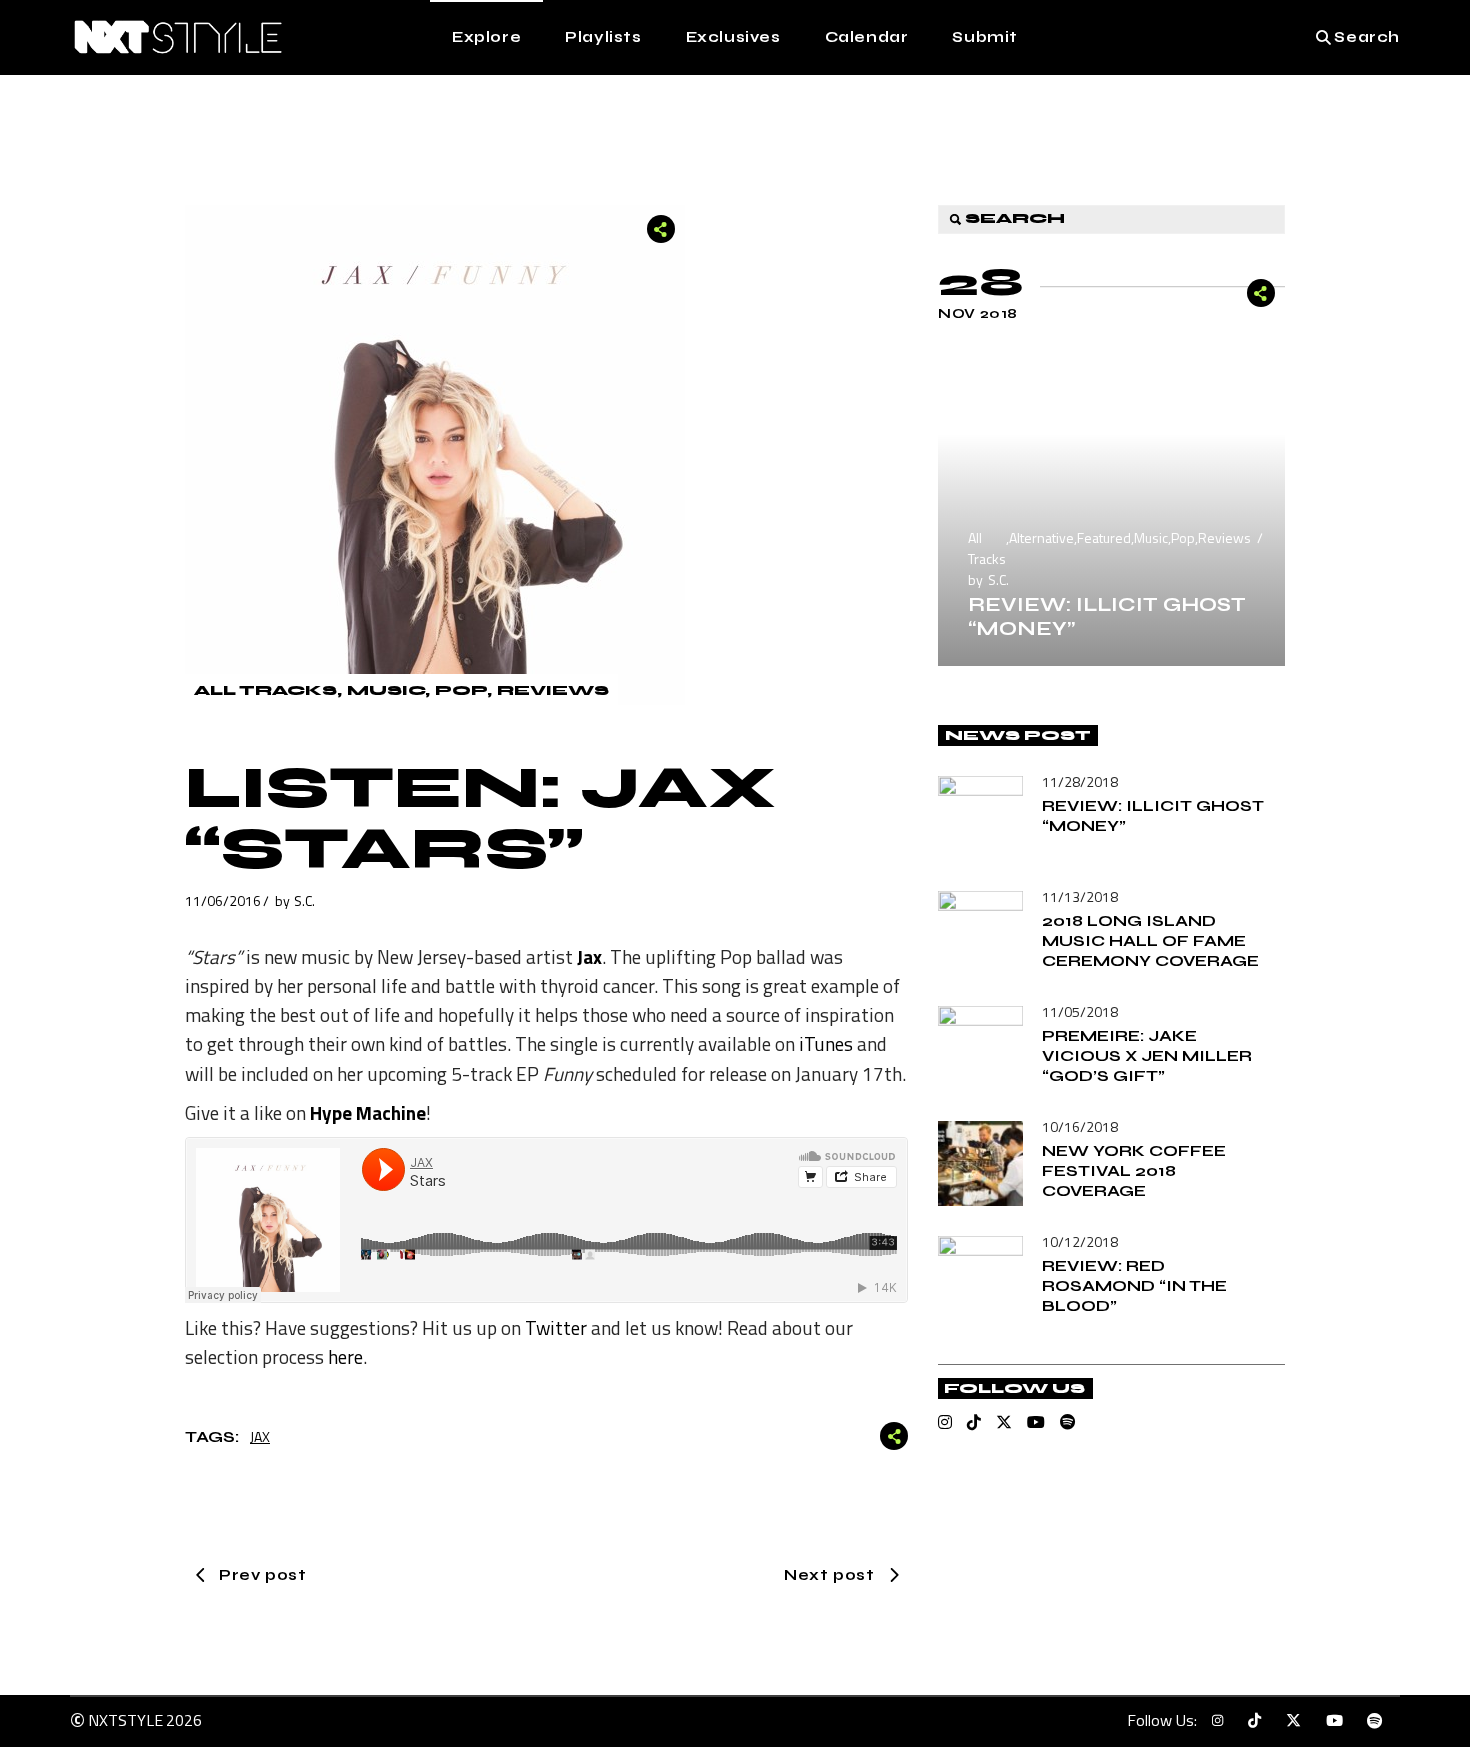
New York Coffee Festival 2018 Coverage (1134, 1170)
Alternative (1041, 537)
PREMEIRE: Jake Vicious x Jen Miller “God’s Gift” (1147, 1055)
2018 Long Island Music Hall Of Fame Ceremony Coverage (1150, 940)
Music (386, 690)
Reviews (553, 690)
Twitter (556, 1327)
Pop (461, 690)
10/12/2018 (1080, 1241)
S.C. (304, 900)
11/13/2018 (1080, 896)
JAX (260, 1436)
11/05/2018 (1080, 1011)
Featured (1104, 537)
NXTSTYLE (125, 1720)
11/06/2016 (223, 900)
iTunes (826, 1043)
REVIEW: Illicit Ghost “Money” (1107, 616)
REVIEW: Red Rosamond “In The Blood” (1134, 1285)
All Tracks (265, 690)
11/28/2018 (1080, 781)
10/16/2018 (1080, 1126)
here (345, 1356)
